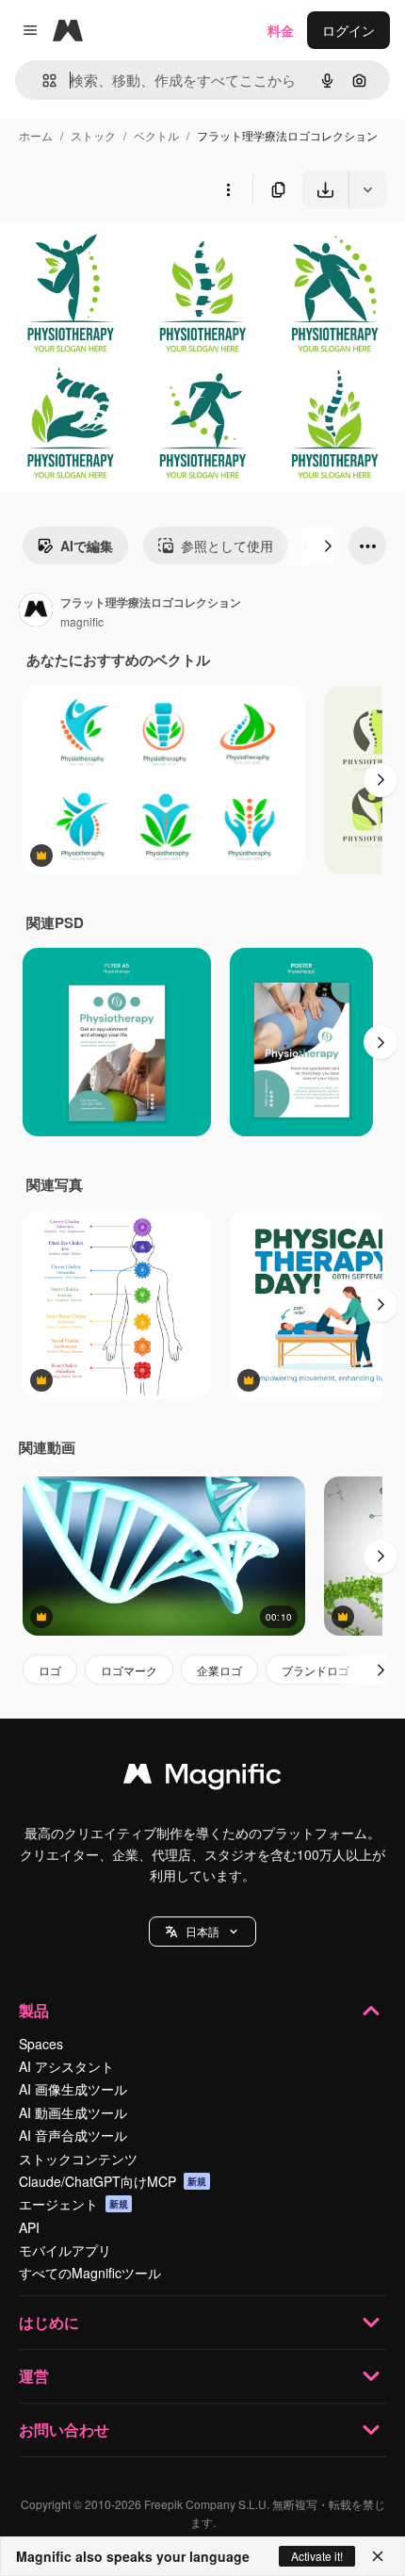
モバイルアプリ (65, 2250)
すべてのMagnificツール (90, 2273)
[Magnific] (202, 1778)
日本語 (202, 1931)
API (29, 2227)
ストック (93, 135)
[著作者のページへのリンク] (36, 611)
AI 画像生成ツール (73, 2089)
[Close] (378, 2556)
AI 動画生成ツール (73, 2112)
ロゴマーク (129, 1670)
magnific (82, 621)
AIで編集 (87, 546)
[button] (202, 1932)
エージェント (73, 2204)
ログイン (348, 30)
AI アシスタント (66, 2066)
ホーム (36, 135)
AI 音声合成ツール (73, 2135)
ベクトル (156, 135)
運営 (34, 2376)
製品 (34, 2010)
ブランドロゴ (316, 1670)
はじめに (49, 2322)
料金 (281, 30)
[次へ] (328, 546)
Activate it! (317, 2556)
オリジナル (130, 252)
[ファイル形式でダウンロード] (367, 189)
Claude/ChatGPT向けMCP (113, 2181)
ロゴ (50, 1670)
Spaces (41, 2044)
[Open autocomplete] (42, 81)
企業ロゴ (219, 1670)
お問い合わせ (64, 2429)
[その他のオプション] (228, 189)
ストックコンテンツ (78, 2159)
